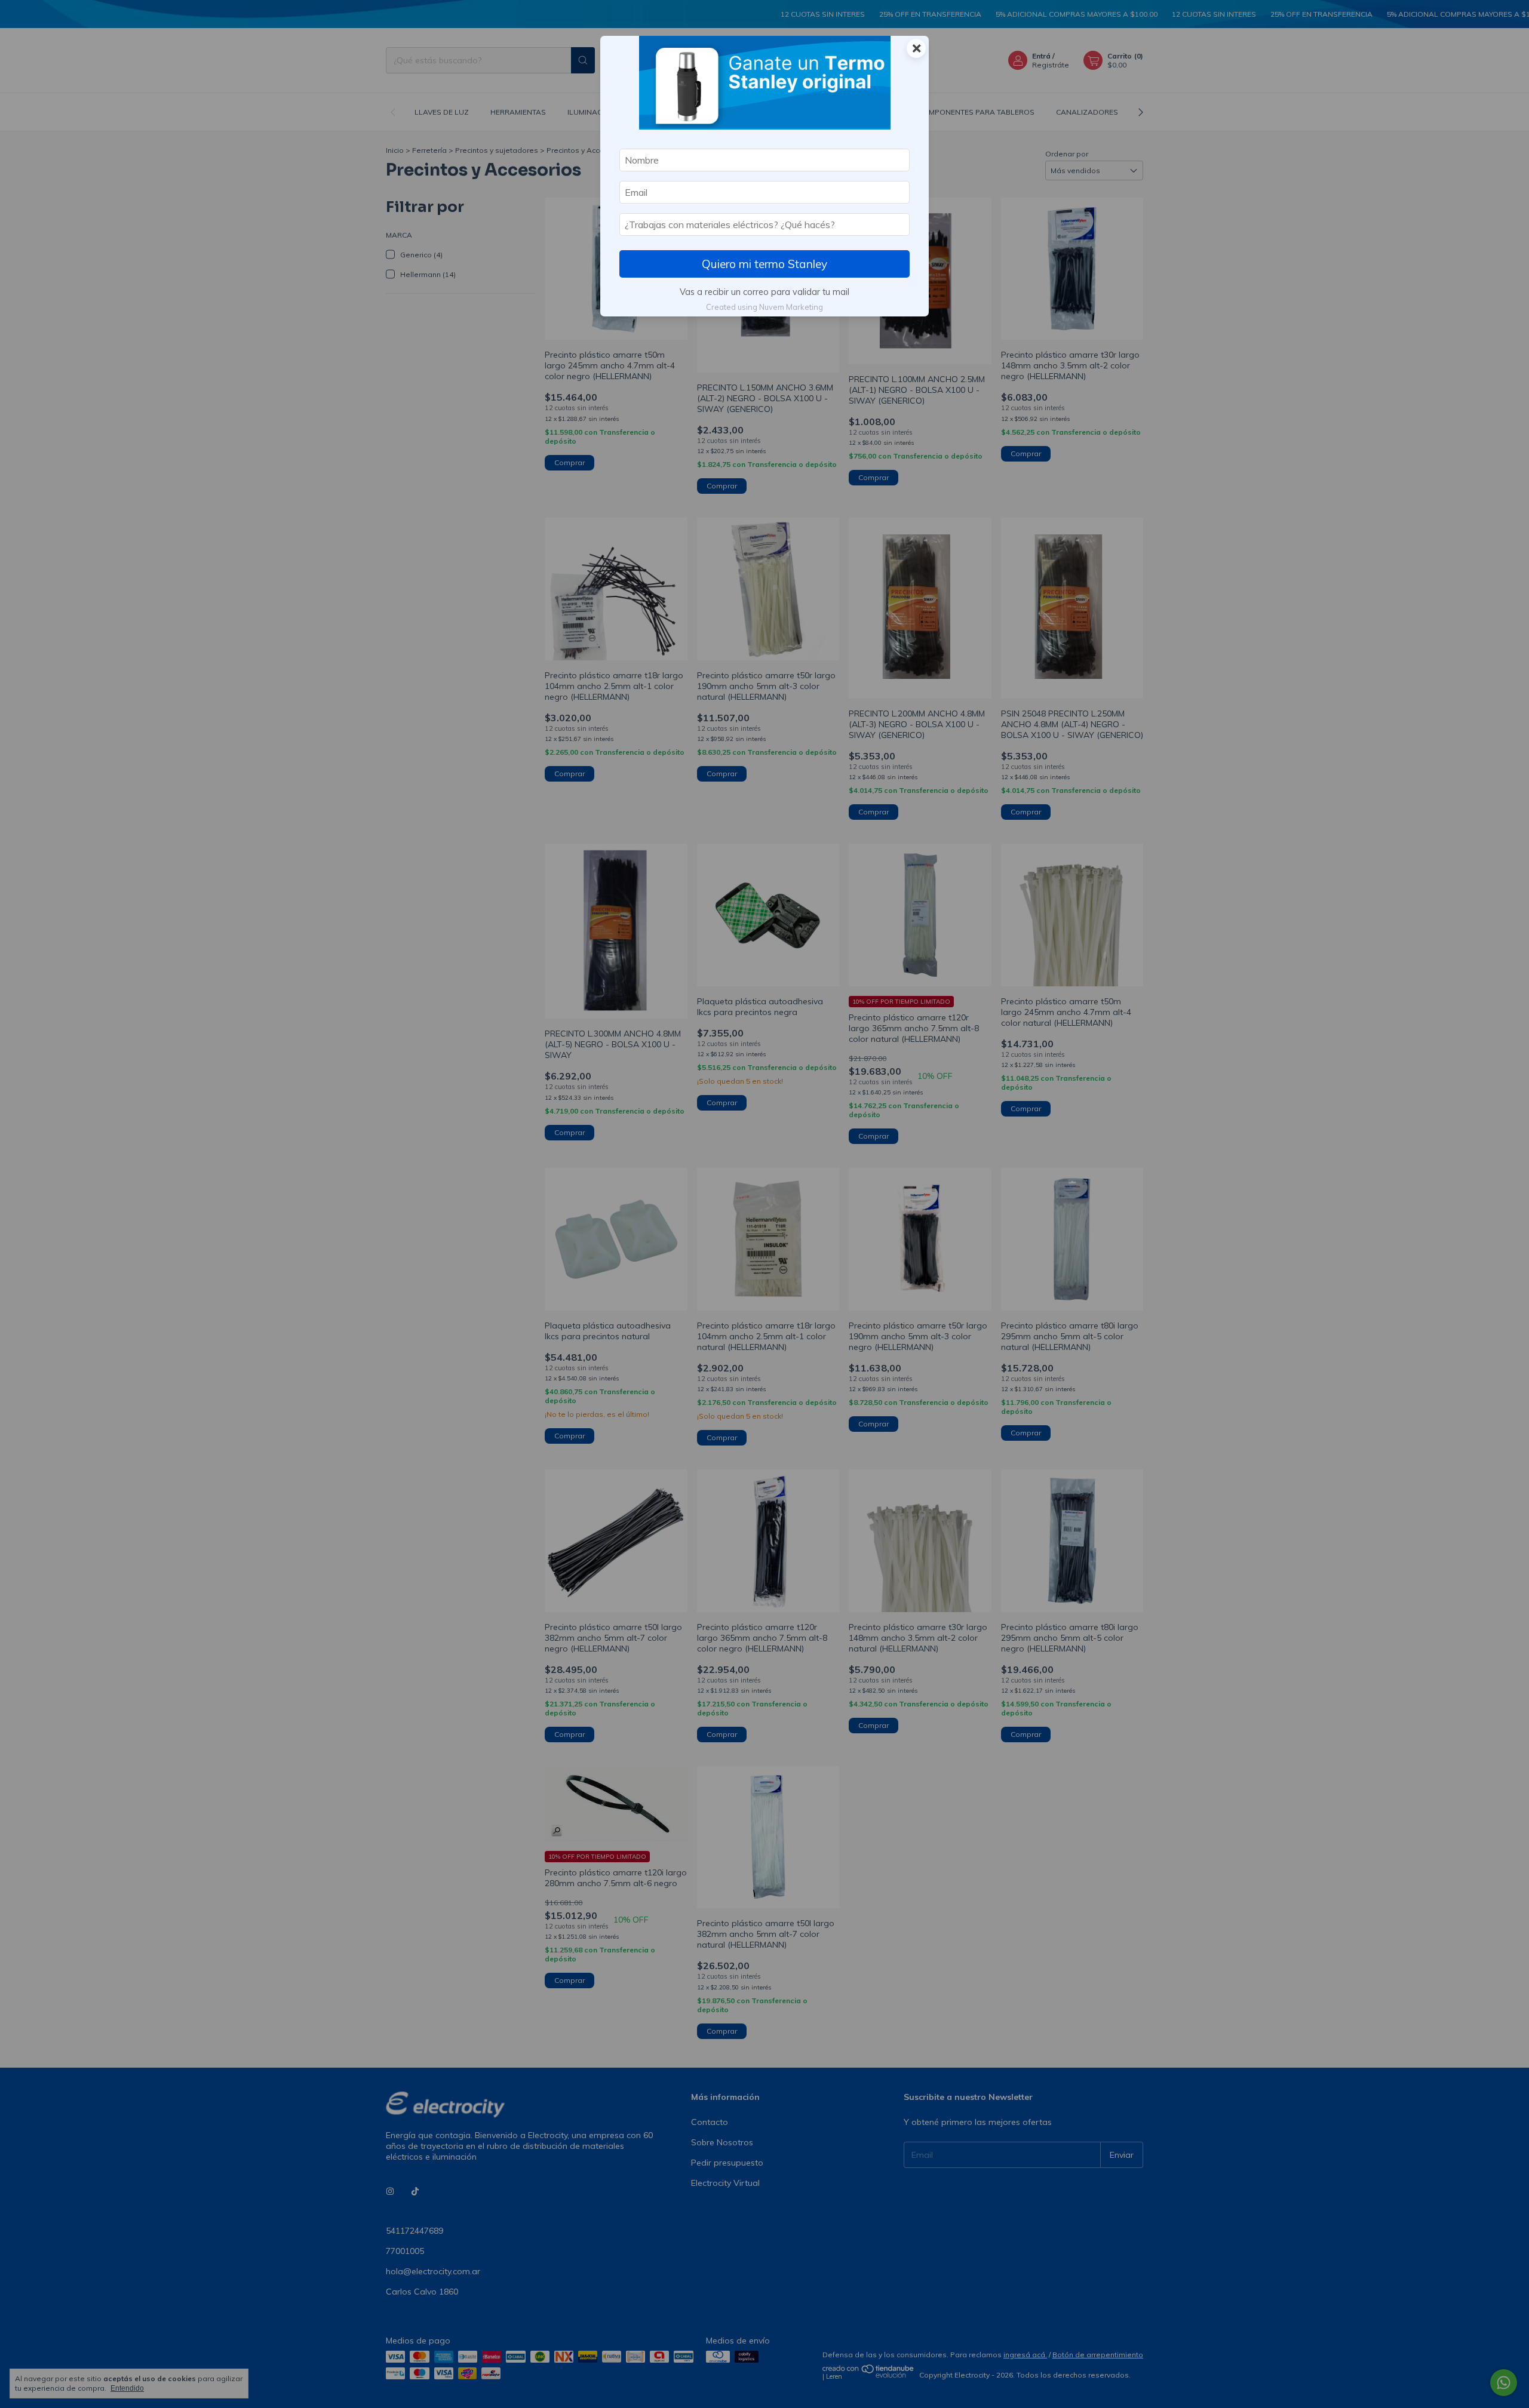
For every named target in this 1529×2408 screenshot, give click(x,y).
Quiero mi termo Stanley (764, 264)
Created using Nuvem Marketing (764, 307)
